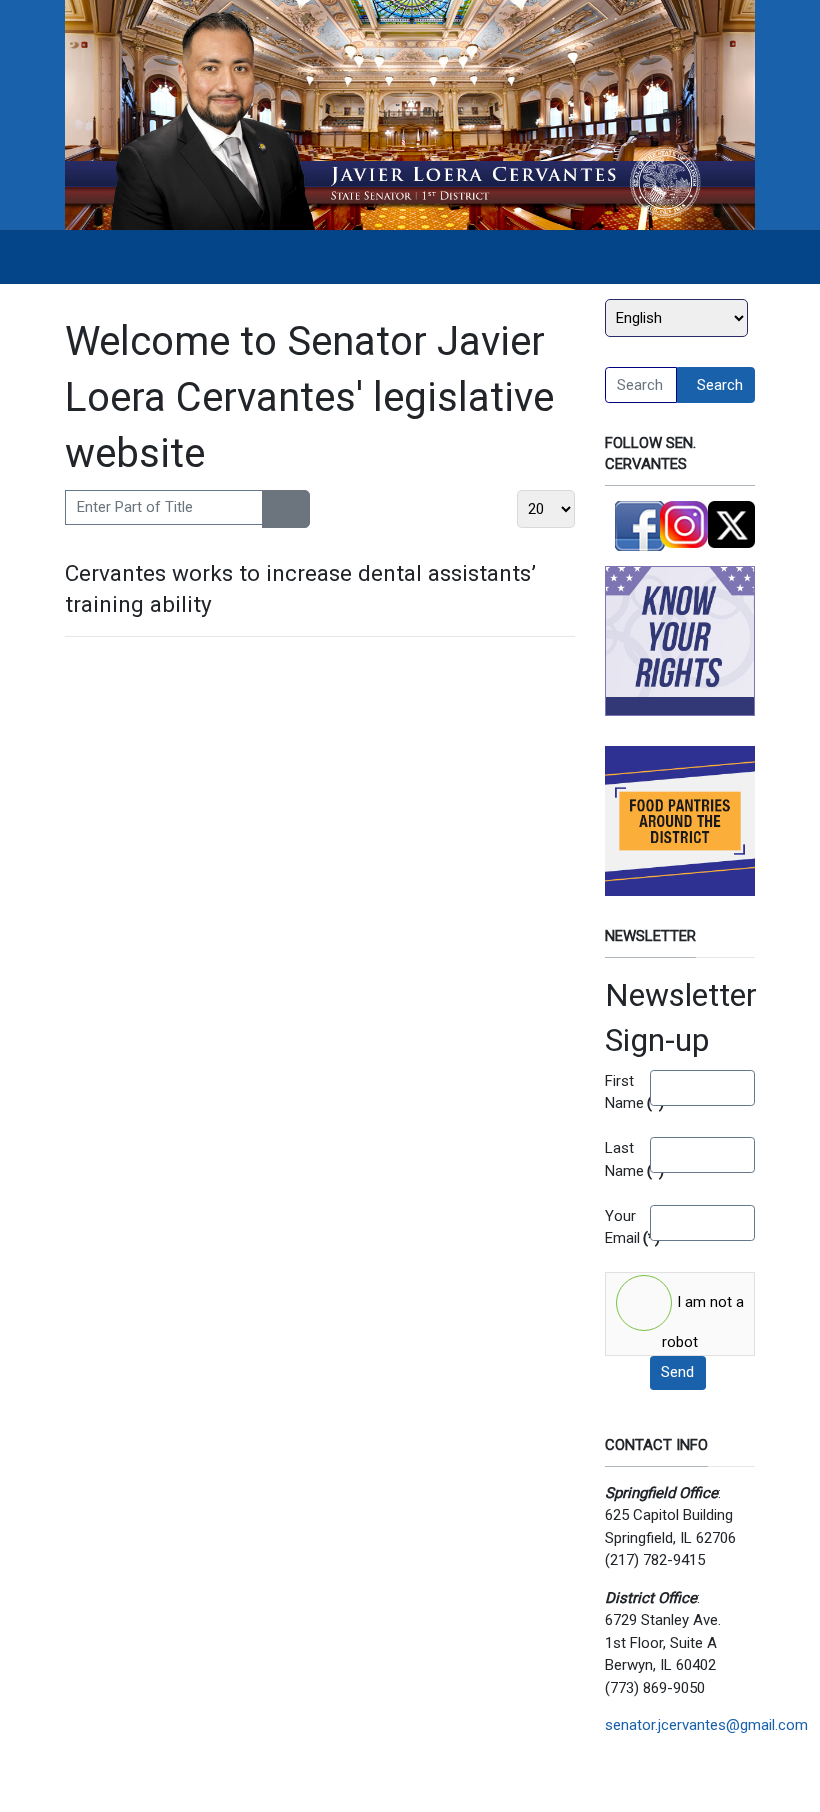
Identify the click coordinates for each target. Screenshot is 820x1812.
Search (720, 385)
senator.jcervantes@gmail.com (706, 1725)
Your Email (620, 1227)
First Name (620, 1092)
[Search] (274, 509)
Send (677, 1372)
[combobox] (641, 385)
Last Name (620, 1159)
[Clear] (297, 509)
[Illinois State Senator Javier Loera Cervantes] (410, 114)
